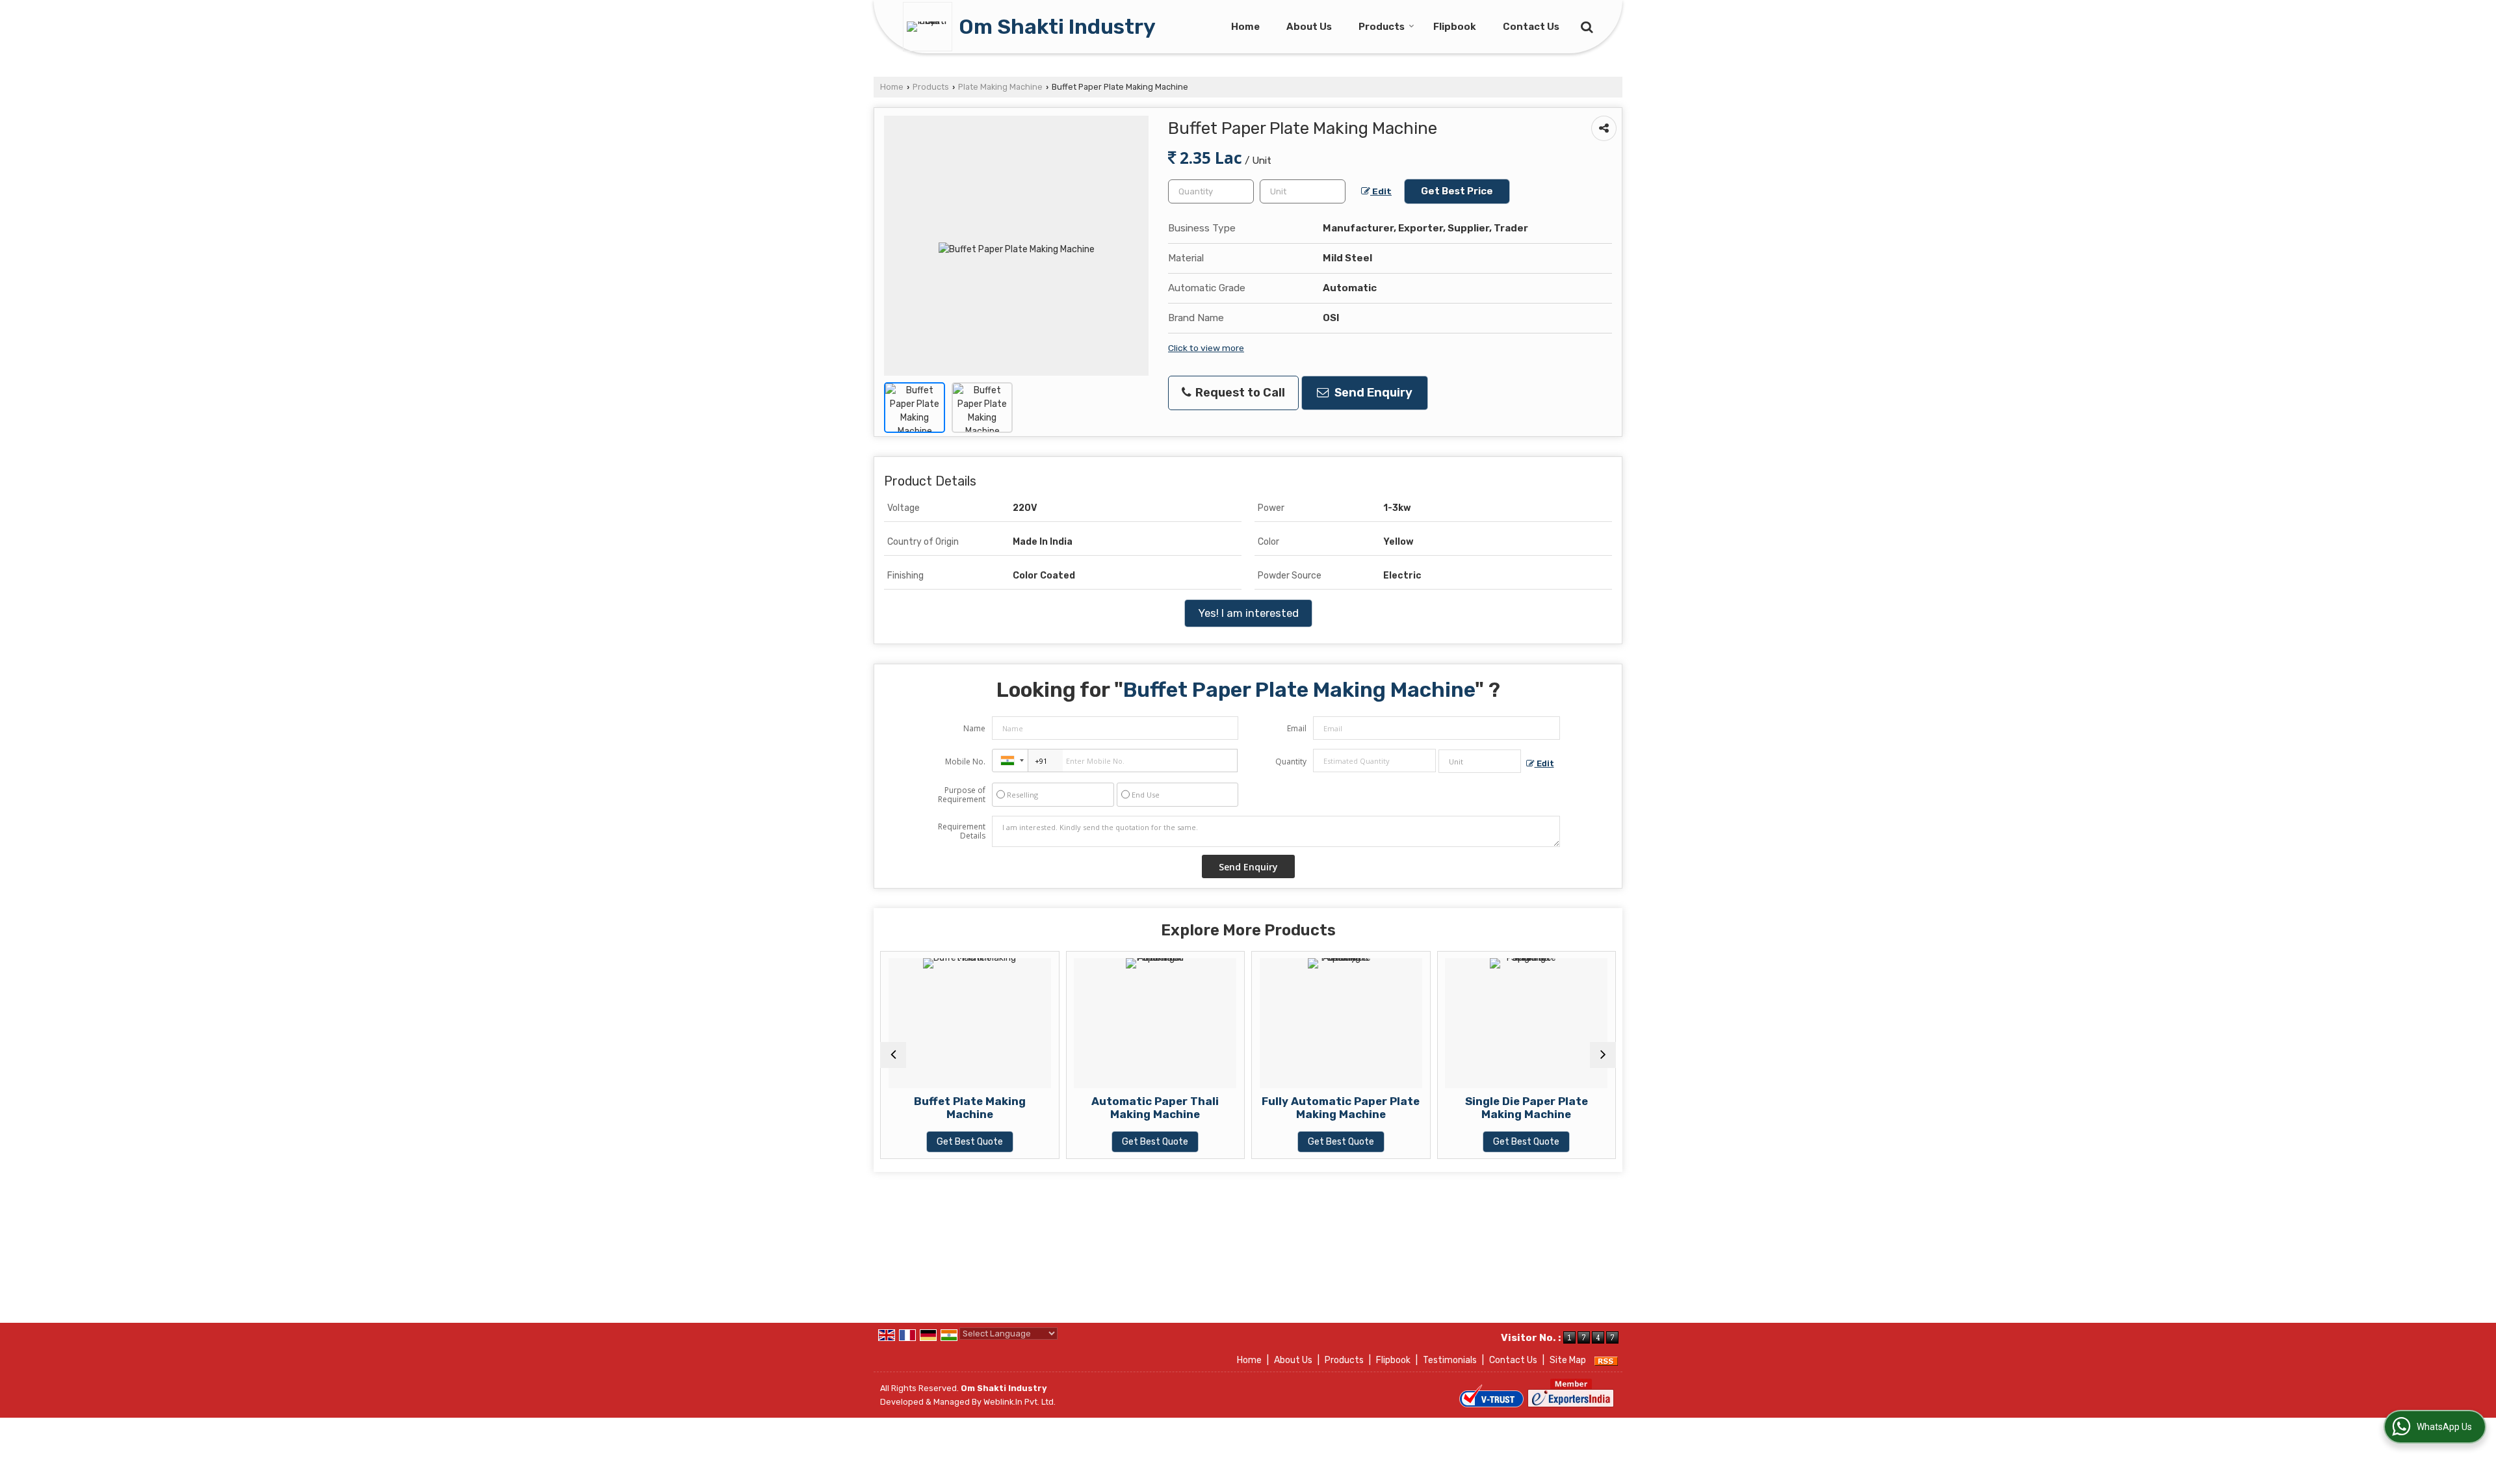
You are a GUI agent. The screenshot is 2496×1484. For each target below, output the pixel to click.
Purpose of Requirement (962, 795)
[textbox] (1303, 191)
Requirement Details (962, 831)
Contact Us (1531, 27)
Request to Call (1239, 393)
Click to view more (1206, 348)
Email (1297, 728)
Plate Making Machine (1000, 87)
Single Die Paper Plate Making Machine (1389, 1108)
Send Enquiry (1372, 393)
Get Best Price (1457, 191)
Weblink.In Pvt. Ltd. (1020, 1402)
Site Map (1568, 1360)
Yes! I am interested (1248, 613)
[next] (1603, 1055)
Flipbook (1455, 27)
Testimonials (1450, 1360)
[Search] (1585, 26)
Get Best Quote (1019, 1142)
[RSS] (1606, 1360)
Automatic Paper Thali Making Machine (1019, 1108)
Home (1245, 27)
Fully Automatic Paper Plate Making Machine (1204, 1108)
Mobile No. (965, 762)
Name (974, 728)
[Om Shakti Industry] (931, 27)
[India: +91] (1010, 761)
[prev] (893, 1055)
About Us (1309, 27)
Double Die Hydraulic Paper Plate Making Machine (1575, 1108)
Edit (1381, 191)
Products (1382, 27)
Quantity (1291, 762)
